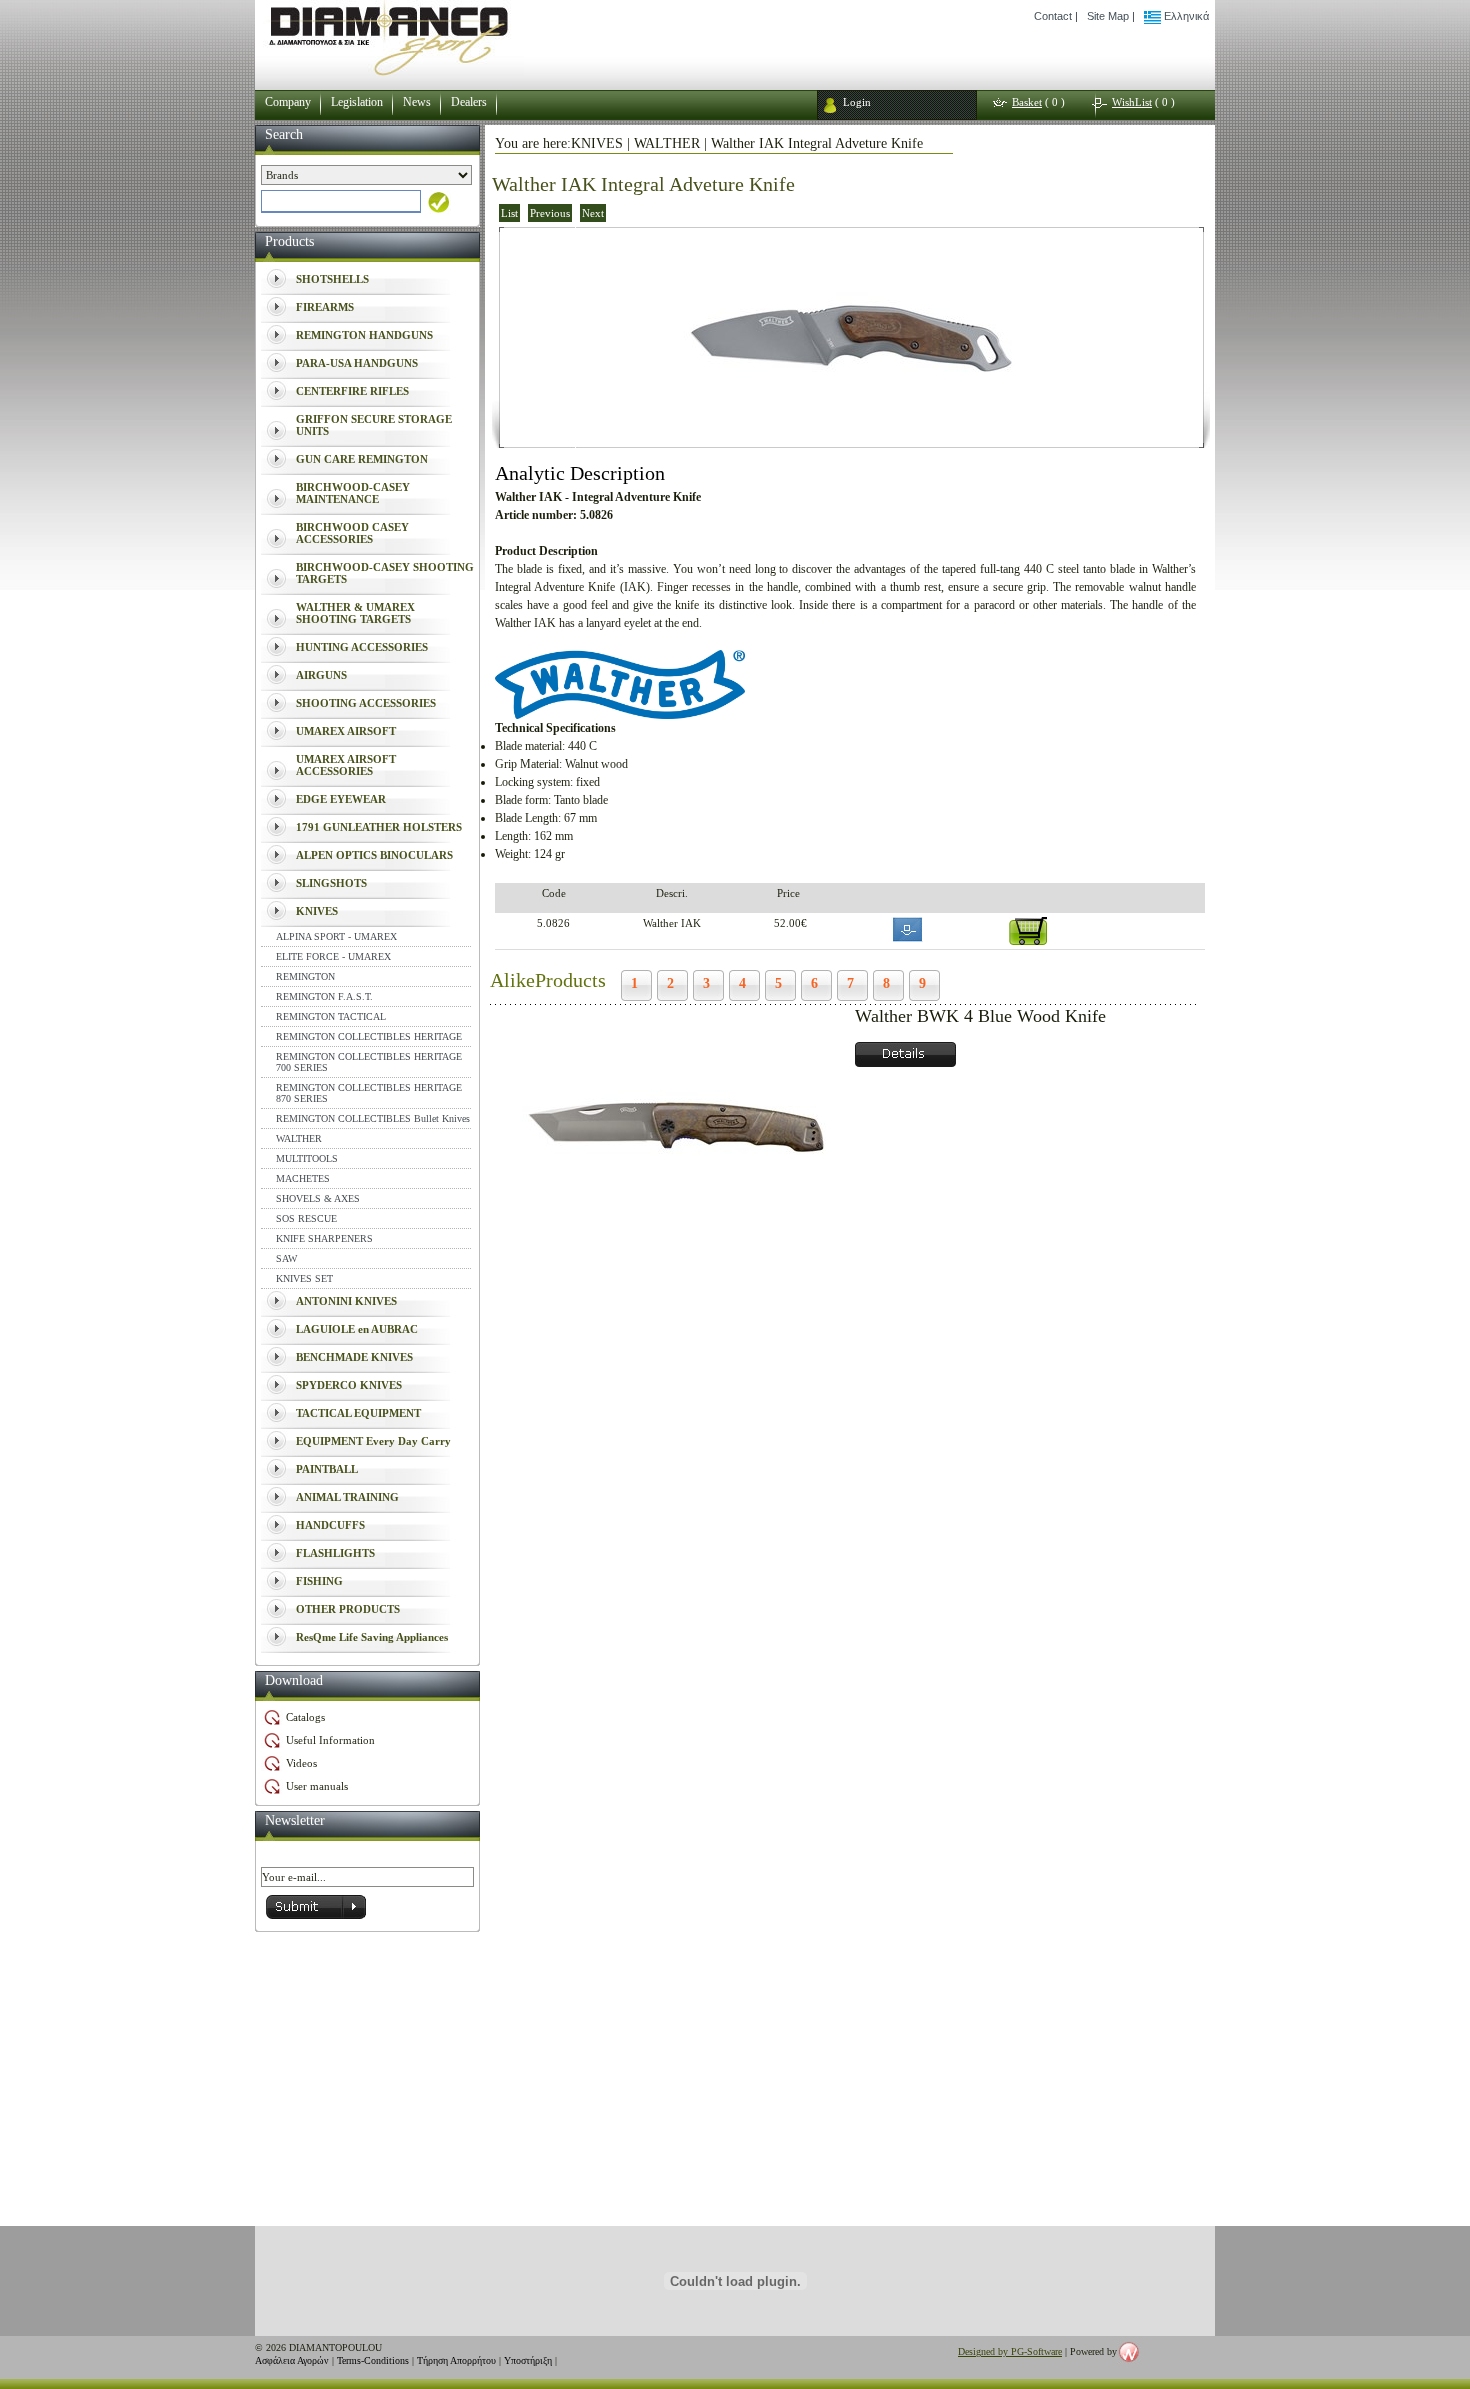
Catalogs (305, 1717)
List (509, 213)
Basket (1027, 102)
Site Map (1108, 16)
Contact (1053, 16)
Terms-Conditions (373, 2360)
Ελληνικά (1185, 16)
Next (593, 213)
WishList (1132, 102)
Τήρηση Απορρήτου (456, 2360)
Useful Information (330, 1740)
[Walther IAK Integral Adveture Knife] (851, 441)
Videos (301, 1763)
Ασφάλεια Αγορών (292, 2360)
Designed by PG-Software (1010, 2351)
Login (857, 102)
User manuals (317, 1786)
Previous (550, 213)
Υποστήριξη (528, 2360)
